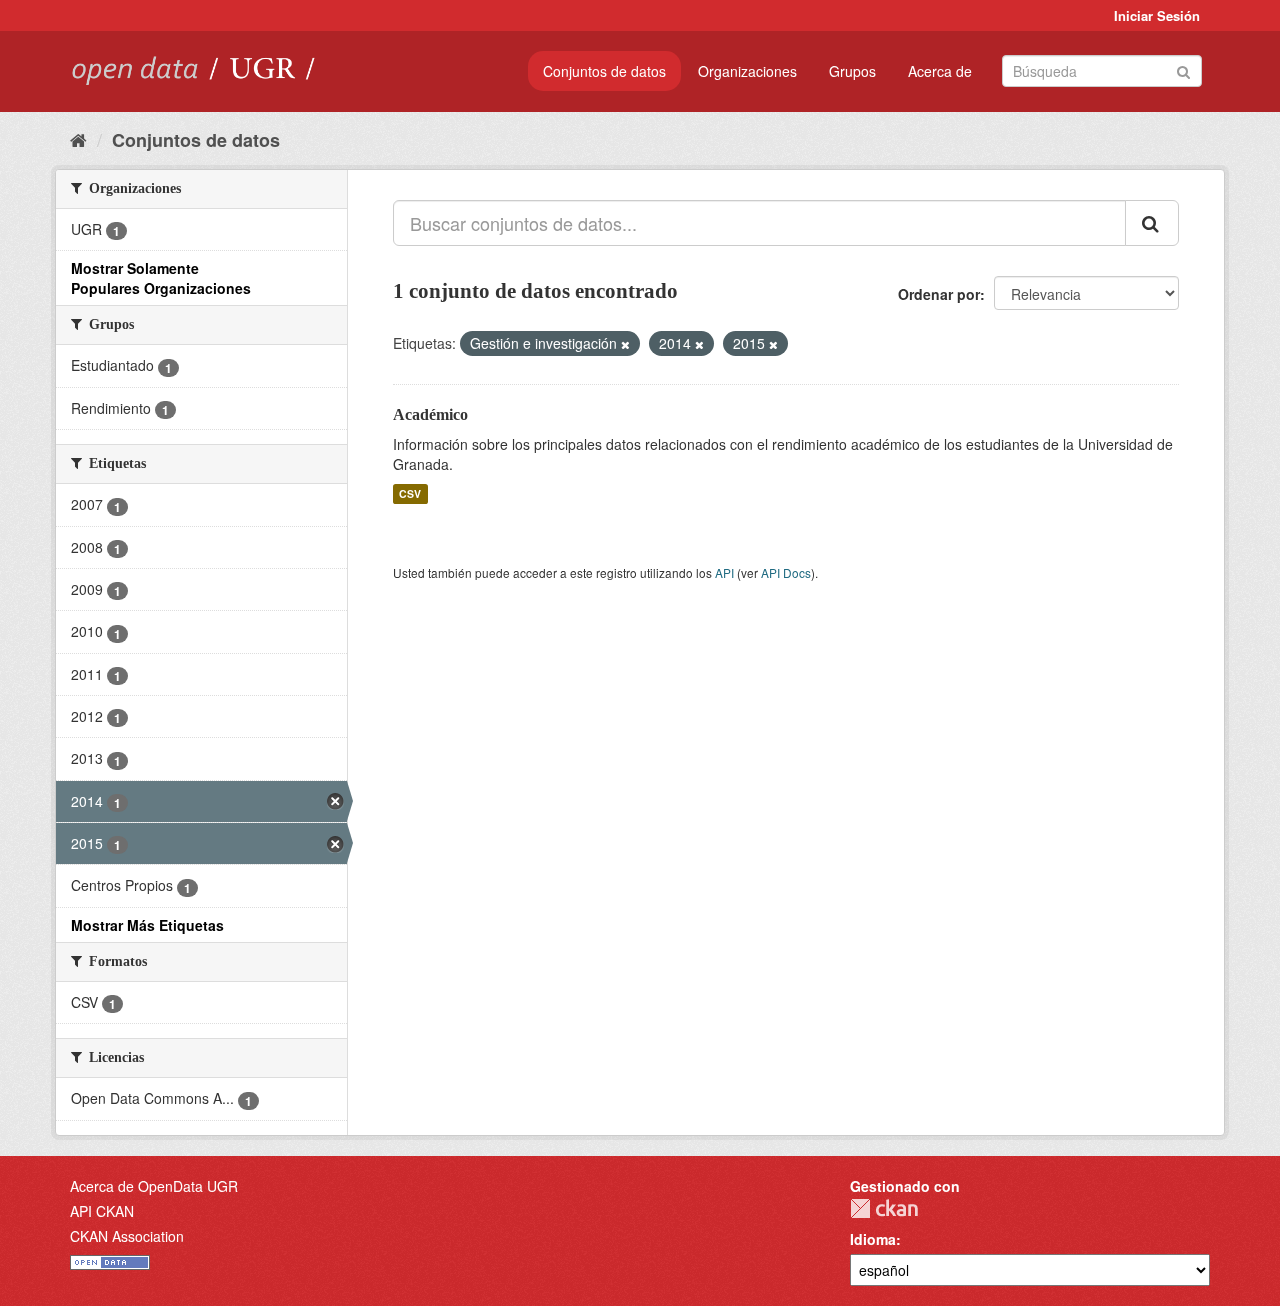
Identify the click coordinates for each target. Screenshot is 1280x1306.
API (724, 572)
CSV (410, 493)
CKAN (884, 1208)
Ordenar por (939, 294)
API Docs (786, 572)
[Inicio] (78, 139)
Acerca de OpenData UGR (154, 1186)
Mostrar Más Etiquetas (147, 925)
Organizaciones (747, 71)
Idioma (873, 1239)
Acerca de (940, 71)
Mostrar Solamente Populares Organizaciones (161, 278)
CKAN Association (127, 1236)
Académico (430, 414)
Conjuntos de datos (604, 71)
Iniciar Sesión (1157, 15)
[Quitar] (625, 344)
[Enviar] (1183, 69)
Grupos (852, 71)
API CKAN (102, 1211)
